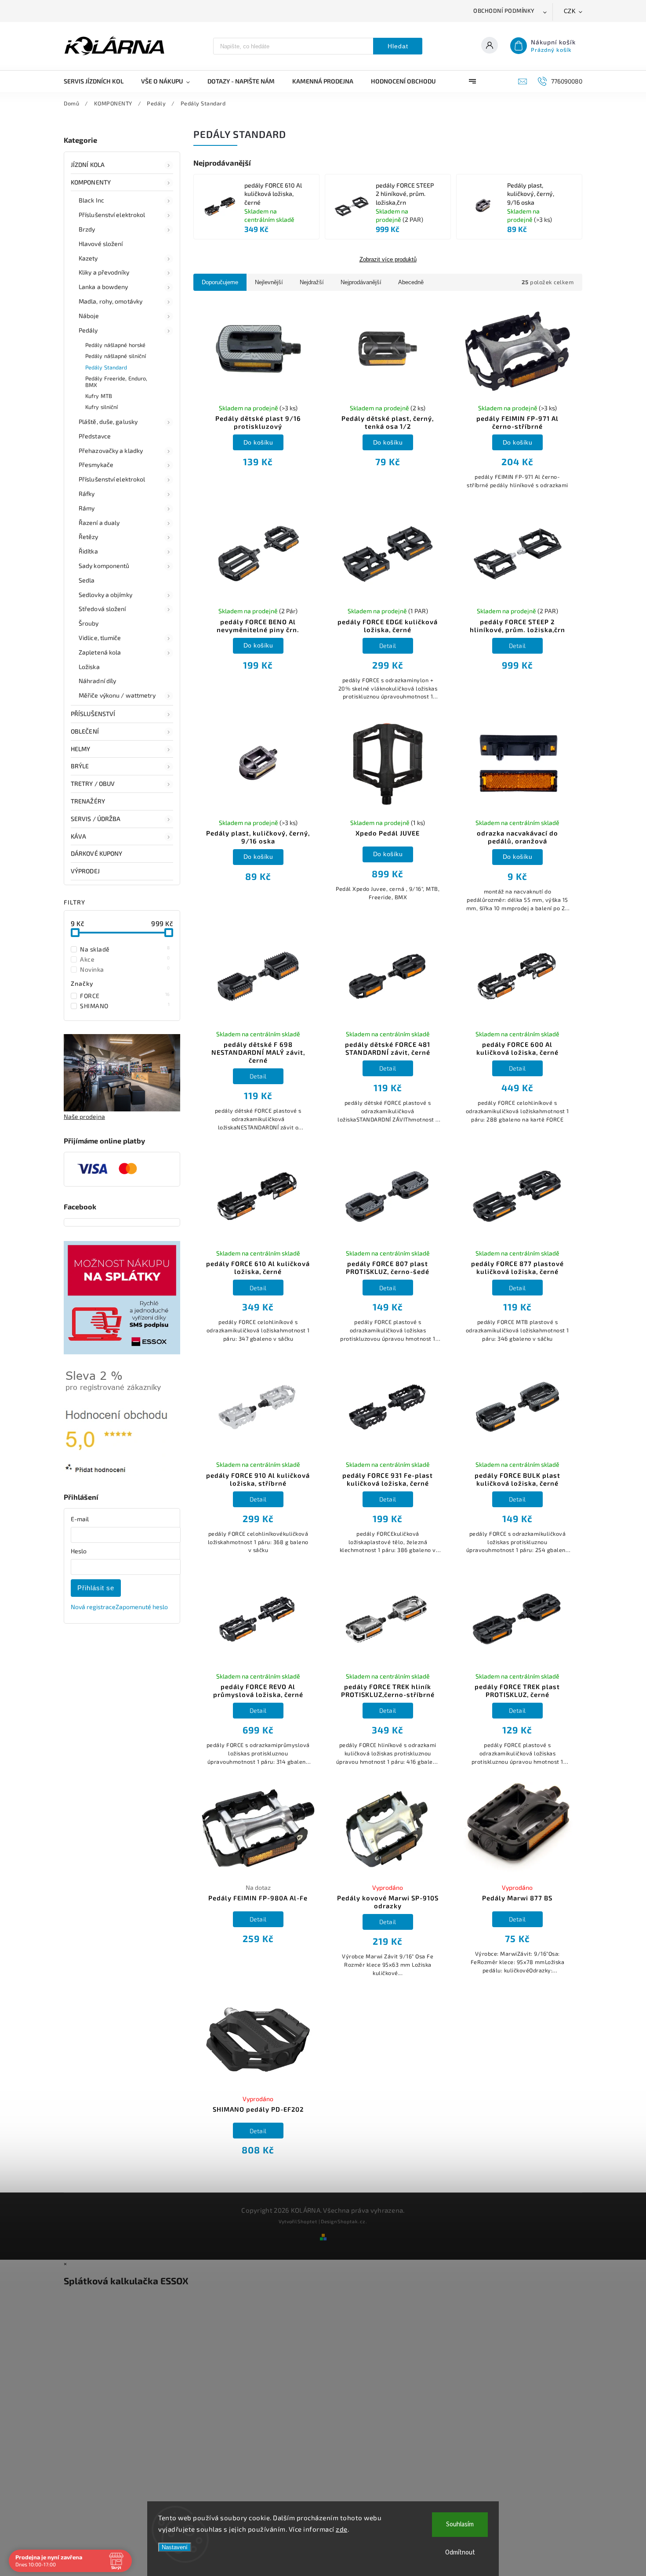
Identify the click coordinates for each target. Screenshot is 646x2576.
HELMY (81, 749)
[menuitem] (98, 81)
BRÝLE (80, 766)
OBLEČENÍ (85, 731)
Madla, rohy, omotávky (111, 301)
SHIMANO (125, 1006)
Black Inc (91, 200)
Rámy (87, 508)
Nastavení (175, 2547)
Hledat (398, 46)
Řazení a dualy (99, 523)
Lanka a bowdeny (103, 287)
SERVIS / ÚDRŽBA (96, 819)
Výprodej (85, 871)
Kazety (88, 258)
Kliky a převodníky (104, 272)
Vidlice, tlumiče (100, 638)
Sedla (87, 580)
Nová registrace (93, 1607)
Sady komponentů (104, 566)
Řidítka (88, 551)
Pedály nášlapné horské (115, 345)
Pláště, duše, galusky (108, 421)
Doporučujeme (220, 282)
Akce (125, 959)
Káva (78, 836)
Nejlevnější (269, 282)
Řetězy (89, 537)
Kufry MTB (99, 396)
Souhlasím (460, 2524)
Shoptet (307, 2221)
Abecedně (411, 282)
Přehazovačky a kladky (111, 450)
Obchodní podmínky (504, 11)
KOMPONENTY (91, 182)
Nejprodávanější (361, 282)
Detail (388, 646)
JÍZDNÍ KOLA (88, 165)
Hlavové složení (101, 244)
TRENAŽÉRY (88, 801)
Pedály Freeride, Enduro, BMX (116, 382)
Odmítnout (460, 2552)
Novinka (125, 969)
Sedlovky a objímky (105, 595)
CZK (570, 11)
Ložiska (89, 667)
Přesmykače (96, 465)
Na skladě (125, 949)
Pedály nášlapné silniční (116, 356)
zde (342, 2529)
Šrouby (89, 623)
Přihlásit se (96, 1588)
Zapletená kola (100, 652)
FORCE (125, 995)
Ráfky (87, 494)
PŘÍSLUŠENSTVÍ (93, 714)
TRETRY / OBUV (93, 783)
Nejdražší (312, 282)
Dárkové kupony (96, 853)
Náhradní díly (97, 681)
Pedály (88, 330)
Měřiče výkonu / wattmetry (117, 695)
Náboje (89, 316)
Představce (95, 436)
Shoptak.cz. (352, 2221)
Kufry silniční (102, 407)
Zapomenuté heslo (142, 1607)
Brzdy (87, 229)
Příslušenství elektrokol (112, 215)
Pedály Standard (106, 367)
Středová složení (102, 609)
